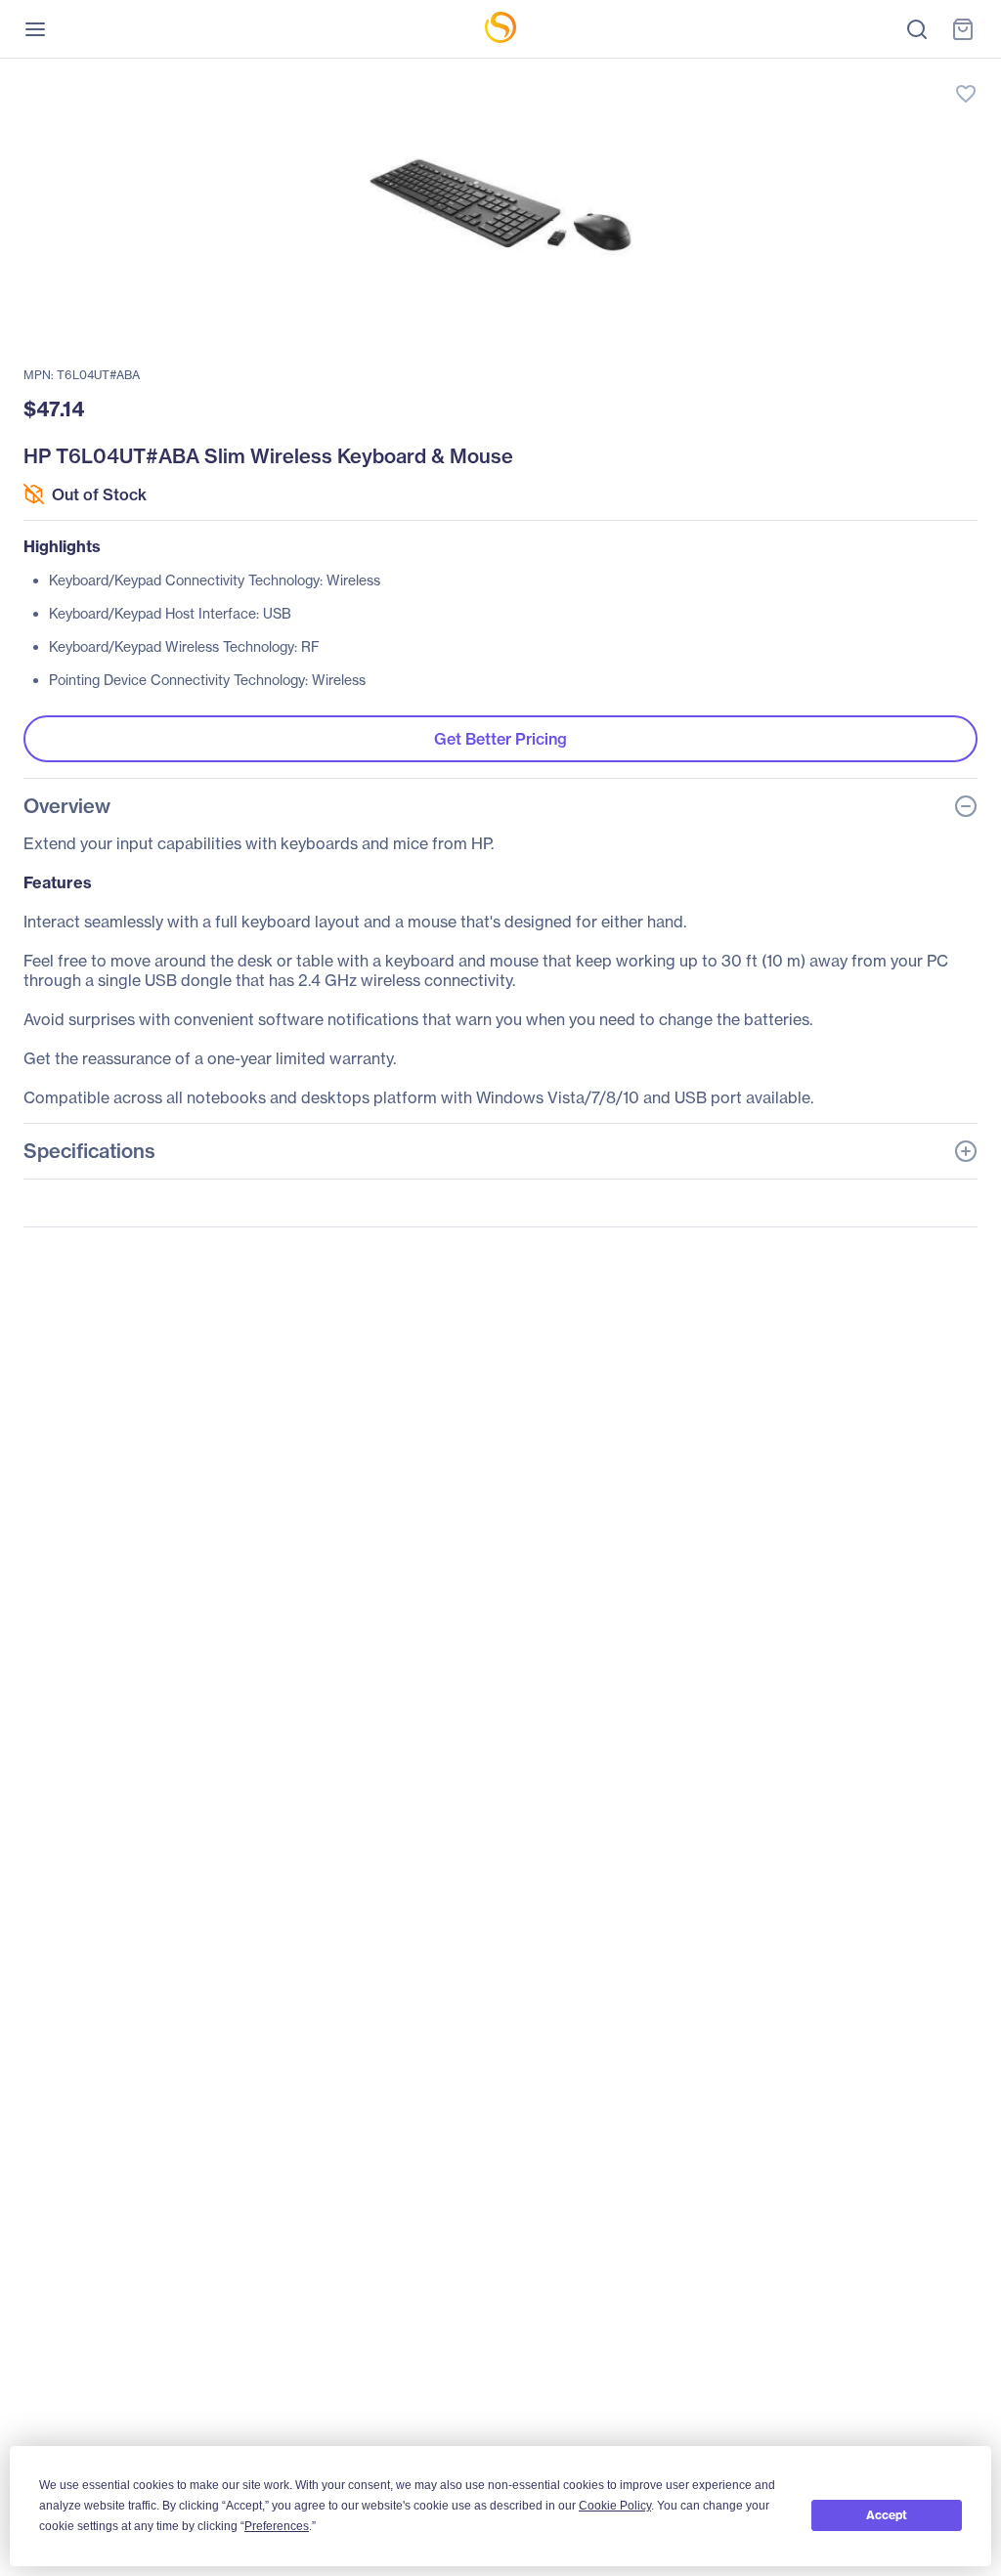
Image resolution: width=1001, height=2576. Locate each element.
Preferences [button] (277, 2526)
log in (874, 74)
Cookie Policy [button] (615, 2506)
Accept (887, 2515)
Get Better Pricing (500, 739)
